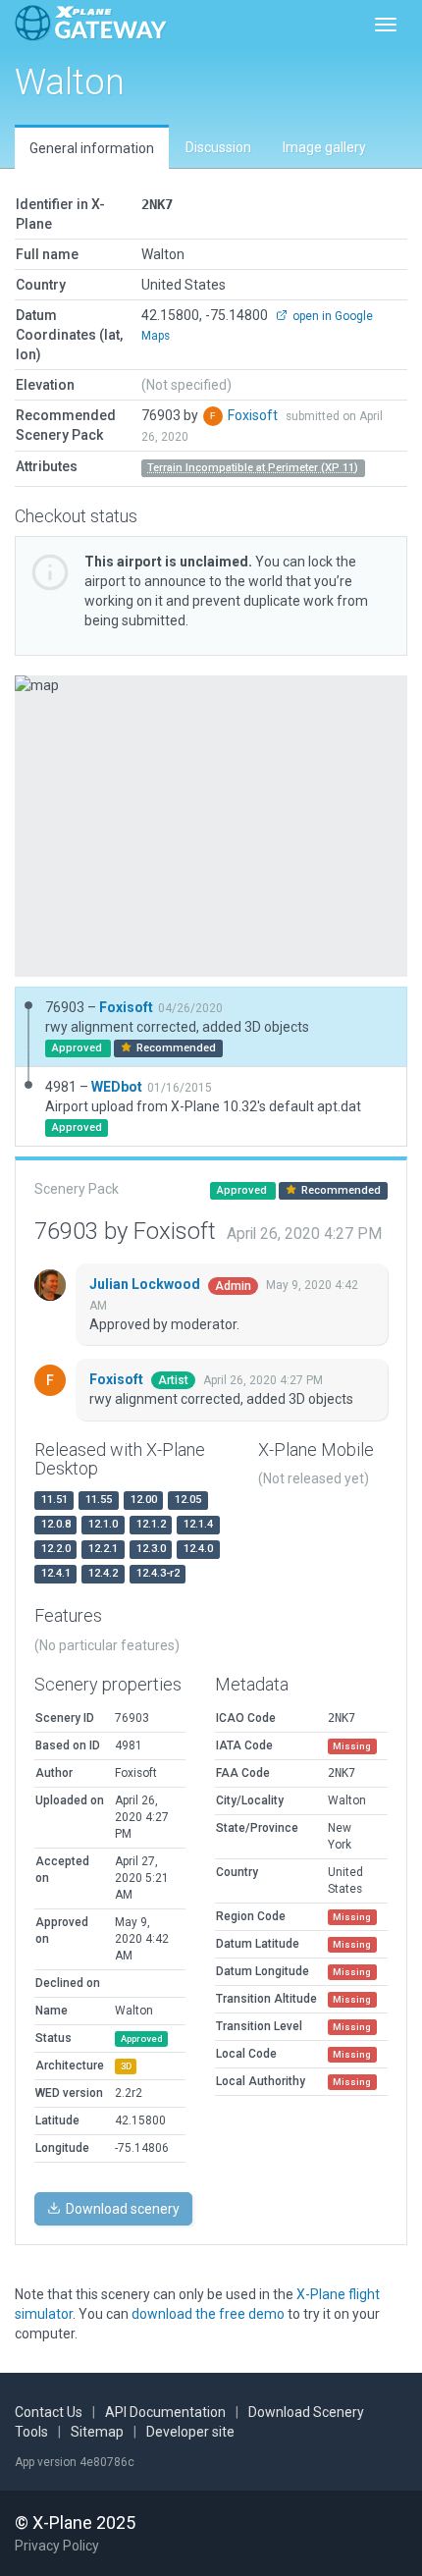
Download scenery (121, 2209)
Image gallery (324, 147)
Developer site (190, 2432)
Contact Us (49, 2412)
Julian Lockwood (146, 1284)
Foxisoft (254, 415)
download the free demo (208, 2314)
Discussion (218, 147)
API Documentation (165, 2412)
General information (92, 148)
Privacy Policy (57, 2546)
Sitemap (97, 2432)
